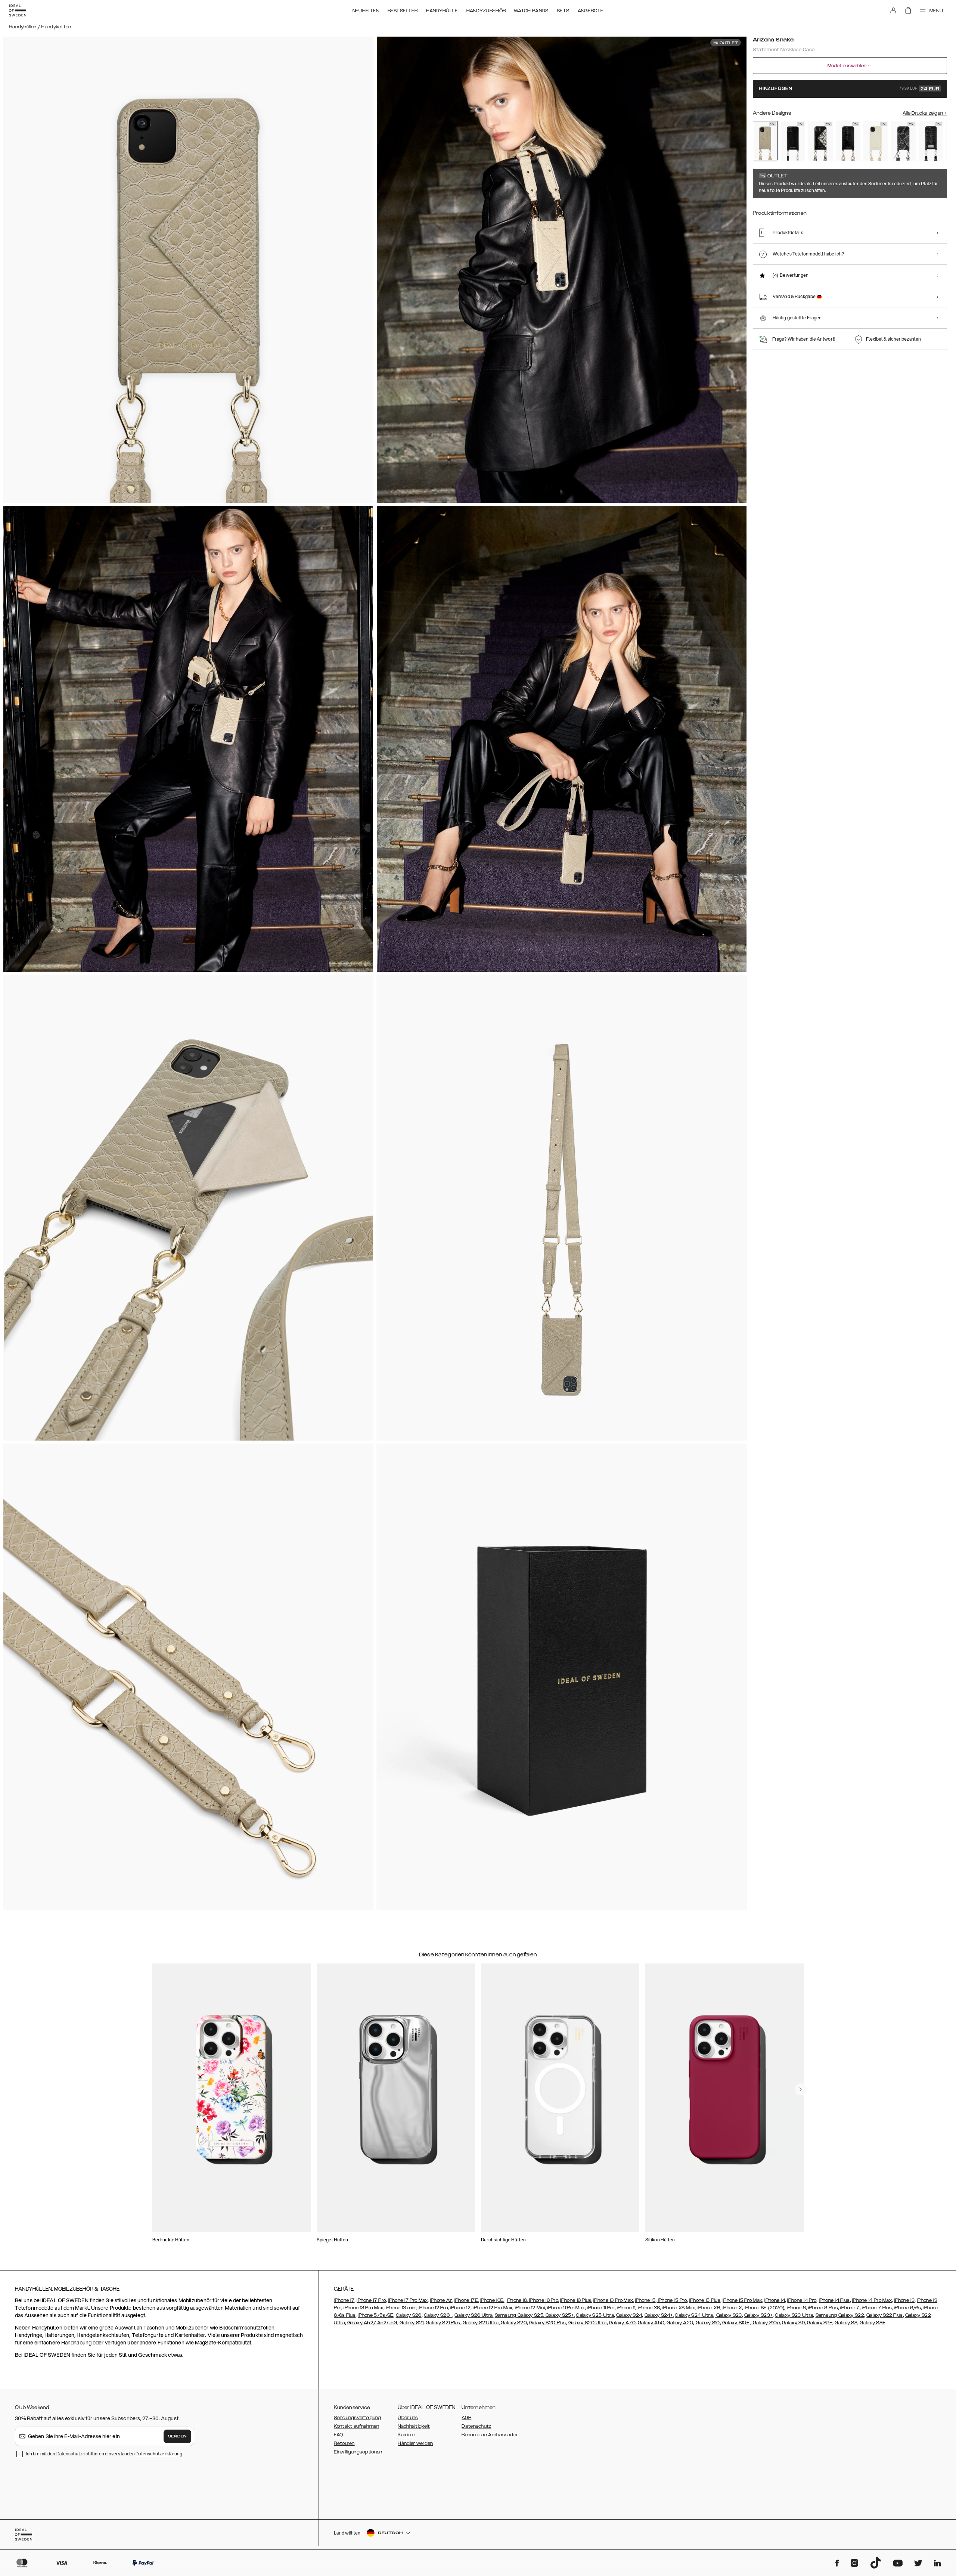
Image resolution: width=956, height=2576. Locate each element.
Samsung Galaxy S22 (840, 2315)
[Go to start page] (18, 10)
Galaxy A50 (651, 2323)
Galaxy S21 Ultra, (481, 2323)
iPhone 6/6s (907, 2308)
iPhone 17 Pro (371, 2300)
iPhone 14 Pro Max (872, 2300)
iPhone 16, (518, 2300)
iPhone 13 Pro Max (363, 2308)
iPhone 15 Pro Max (742, 2300)
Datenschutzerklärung (159, 2454)
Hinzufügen (849, 89)
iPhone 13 (904, 2300)
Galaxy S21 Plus (443, 2323)
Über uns (408, 2418)
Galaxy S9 (793, 2323)
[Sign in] (893, 10)
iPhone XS (649, 2308)
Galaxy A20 (680, 2323)
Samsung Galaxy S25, (520, 2315)
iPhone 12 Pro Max (492, 2308)
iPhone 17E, (467, 2300)
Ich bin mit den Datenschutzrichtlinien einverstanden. (104, 2454)
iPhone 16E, (492, 2300)
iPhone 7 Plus (877, 2308)
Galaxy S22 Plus (885, 2315)
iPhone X (732, 2308)
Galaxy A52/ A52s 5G (372, 2323)
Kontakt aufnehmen (356, 2426)
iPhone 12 (460, 2308)
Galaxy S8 (846, 2323)
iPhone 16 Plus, (576, 2300)
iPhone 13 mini (401, 2308)
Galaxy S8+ (872, 2323)
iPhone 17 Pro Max (408, 2300)
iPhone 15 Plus (705, 2300)
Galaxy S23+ (758, 2315)
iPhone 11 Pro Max (566, 2308)
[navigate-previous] (801, 2089)
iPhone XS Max (678, 2308)
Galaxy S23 (728, 2315)
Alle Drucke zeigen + (925, 113)
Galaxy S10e (766, 2323)
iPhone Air (441, 2300)
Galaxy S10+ (736, 2323)
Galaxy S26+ (438, 2315)
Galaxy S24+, (659, 2315)
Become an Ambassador (490, 2435)
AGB (466, 2418)
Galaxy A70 (622, 2323)
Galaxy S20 (514, 2323)
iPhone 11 (626, 2308)
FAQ (338, 2435)
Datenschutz (476, 2426)
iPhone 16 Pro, (544, 2300)
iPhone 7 (850, 2308)
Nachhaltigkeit (414, 2426)
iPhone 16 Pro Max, (614, 2300)
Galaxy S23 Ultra (794, 2315)
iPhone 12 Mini (530, 2308)
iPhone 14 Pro (802, 2300)
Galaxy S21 (412, 2323)
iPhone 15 (645, 2300)
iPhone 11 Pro (601, 2308)
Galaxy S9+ (820, 2323)
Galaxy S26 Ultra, (474, 2315)
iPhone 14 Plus (834, 2300)
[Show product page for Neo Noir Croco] (848, 141)
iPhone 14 (775, 2300)
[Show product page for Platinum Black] (793, 141)
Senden (177, 2436)
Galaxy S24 (629, 2315)
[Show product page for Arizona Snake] (765, 141)
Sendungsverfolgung (357, 2418)
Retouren (344, 2443)
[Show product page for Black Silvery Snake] (903, 141)
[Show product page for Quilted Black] (931, 141)
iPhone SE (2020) (765, 2308)
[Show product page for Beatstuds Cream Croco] (876, 141)
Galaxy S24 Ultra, (694, 2315)
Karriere (406, 2435)
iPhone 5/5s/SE (375, 2315)
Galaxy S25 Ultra (595, 2315)
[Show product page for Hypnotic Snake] (820, 141)
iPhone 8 (796, 2308)
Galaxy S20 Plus (548, 2323)
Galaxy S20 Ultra (588, 2323)
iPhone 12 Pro (433, 2308)
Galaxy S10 (708, 2323)
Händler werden (415, 2443)
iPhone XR (709, 2308)
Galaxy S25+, (559, 2315)
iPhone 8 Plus (823, 2308)
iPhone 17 (344, 2300)
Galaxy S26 (409, 2315)
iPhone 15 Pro (672, 2300)
